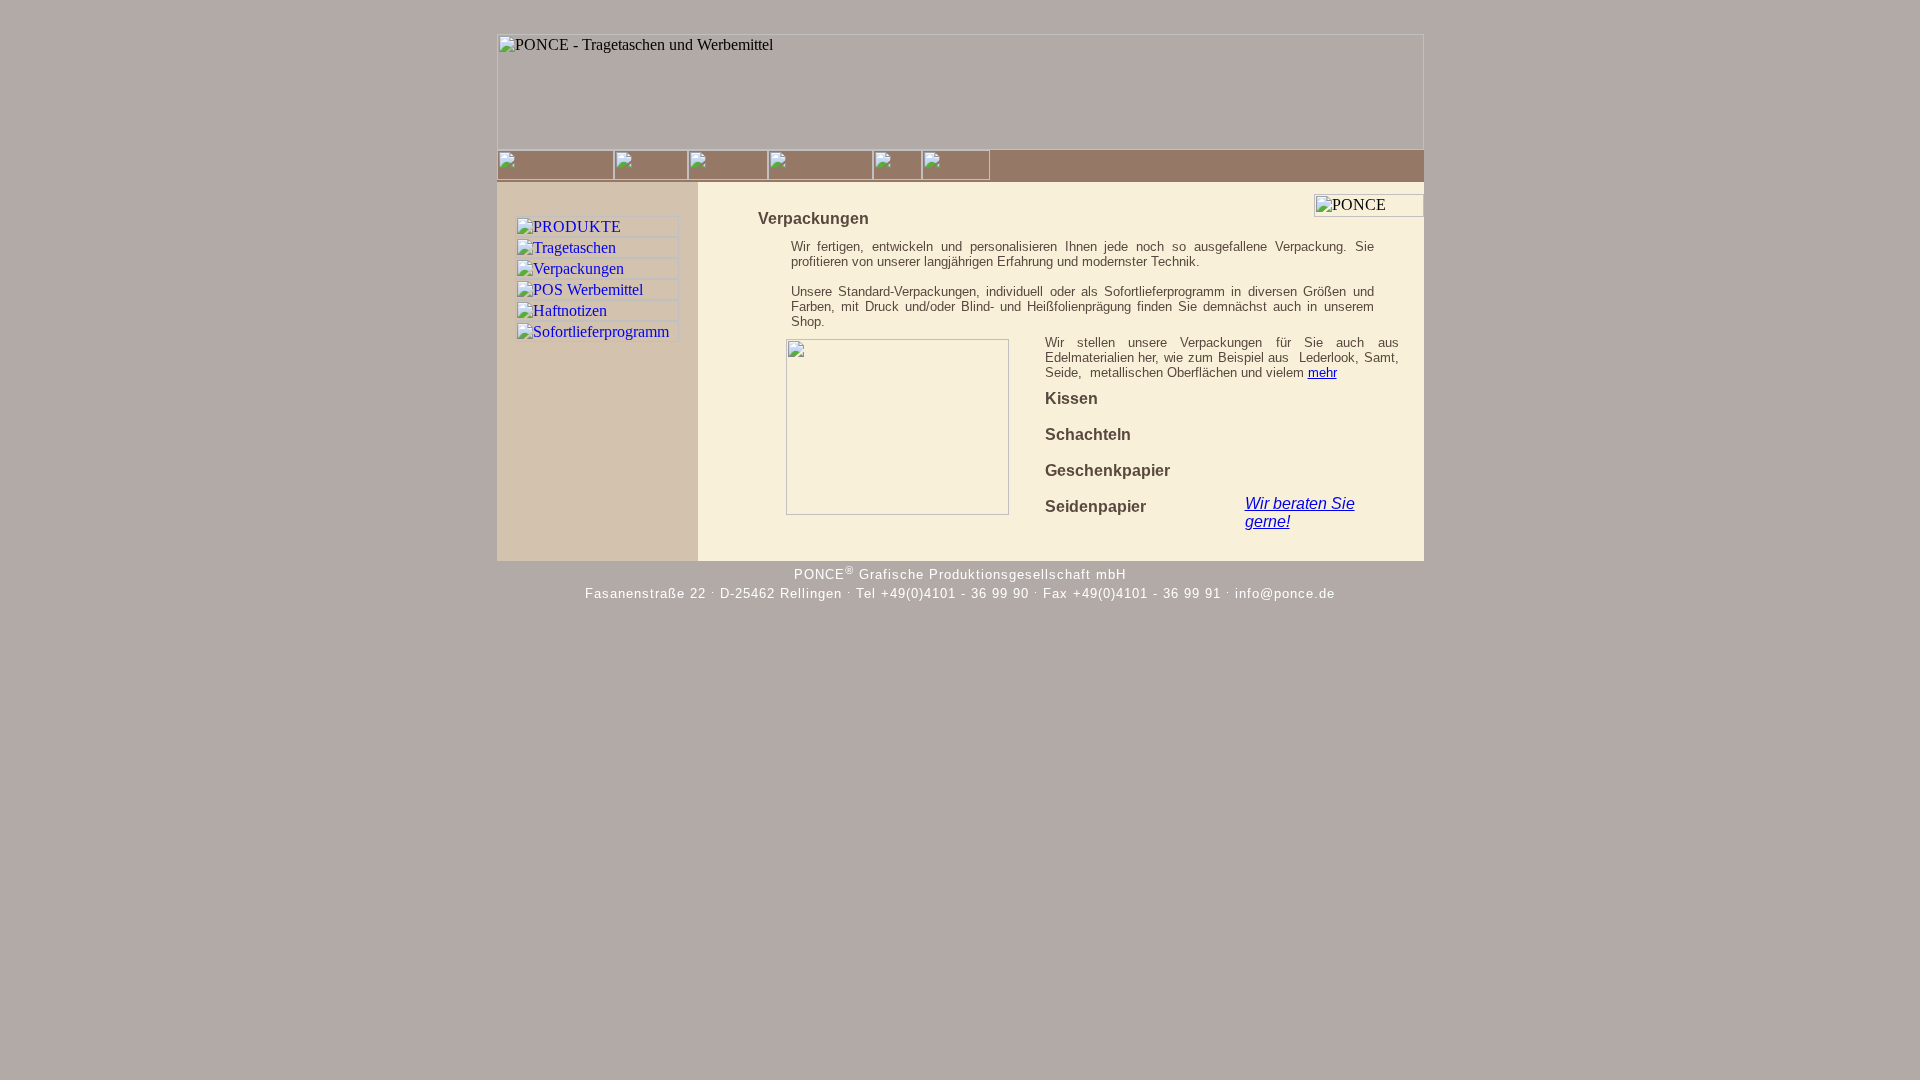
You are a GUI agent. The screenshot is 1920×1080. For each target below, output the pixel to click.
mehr (1322, 372)
